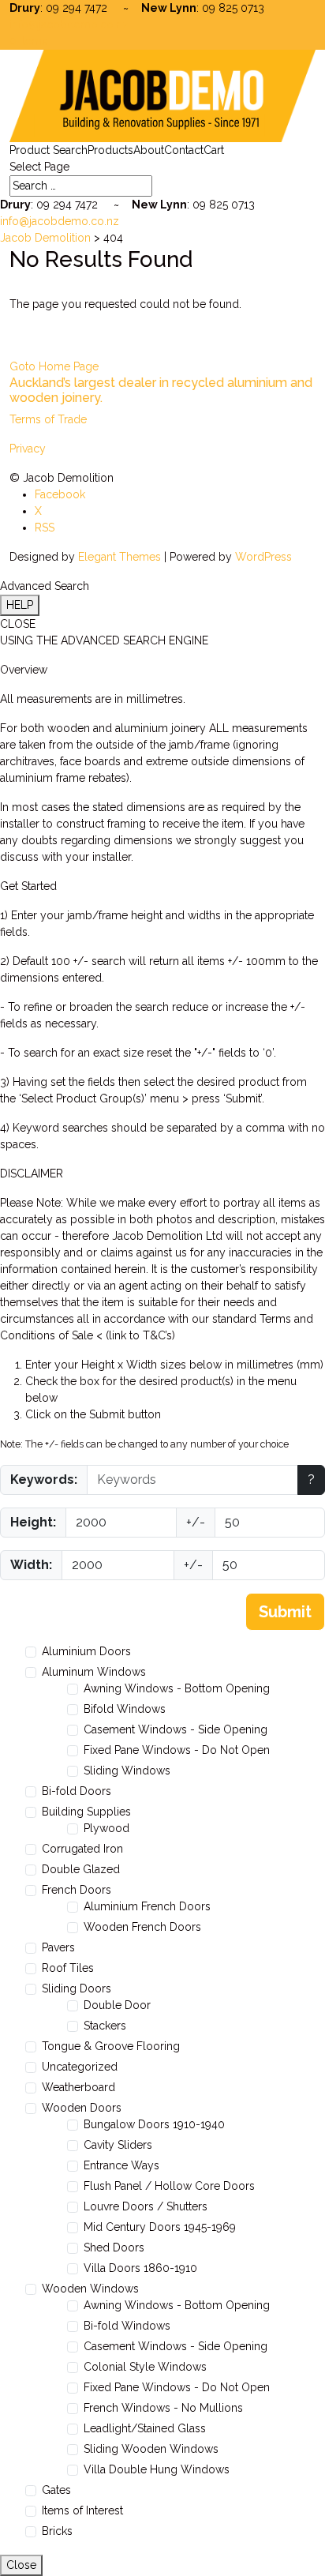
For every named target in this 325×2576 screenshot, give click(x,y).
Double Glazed (81, 1869)
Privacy (28, 449)
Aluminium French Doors (147, 1906)
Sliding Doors (77, 1988)
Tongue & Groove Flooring (111, 2046)
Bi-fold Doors (77, 1791)
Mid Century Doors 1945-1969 (160, 2227)
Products (110, 150)
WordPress (263, 557)
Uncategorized (80, 2067)
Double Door (117, 2005)
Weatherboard (78, 2087)
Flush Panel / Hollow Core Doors (169, 2186)
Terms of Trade (48, 419)
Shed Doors (114, 2247)
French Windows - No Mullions (163, 2408)
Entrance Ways (121, 2165)
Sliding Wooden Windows (151, 2449)
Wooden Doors (82, 2108)
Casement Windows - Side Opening (176, 1729)
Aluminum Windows (94, 1672)
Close (21, 2565)
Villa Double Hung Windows (157, 2469)
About (149, 150)
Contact (184, 150)
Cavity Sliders (118, 2145)
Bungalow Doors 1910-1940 (154, 2124)
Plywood (106, 1828)
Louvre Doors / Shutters (146, 2206)
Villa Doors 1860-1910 (140, 2268)
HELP (20, 605)
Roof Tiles (68, 1968)
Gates (56, 2490)
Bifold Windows (125, 1709)
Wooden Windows (90, 2289)
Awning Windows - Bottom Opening (177, 1688)
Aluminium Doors (86, 1651)
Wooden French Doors (142, 1927)
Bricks (57, 2531)
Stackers (105, 2026)
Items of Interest (82, 2510)
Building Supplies (86, 1812)
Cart (214, 150)
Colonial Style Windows (145, 2367)
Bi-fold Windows (127, 2326)
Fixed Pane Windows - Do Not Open (177, 1750)
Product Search (49, 150)
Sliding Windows (127, 1771)
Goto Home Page (54, 366)
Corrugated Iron (82, 1849)
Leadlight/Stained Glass (145, 2428)
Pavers (58, 1947)
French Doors (77, 1890)
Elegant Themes (120, 557)
